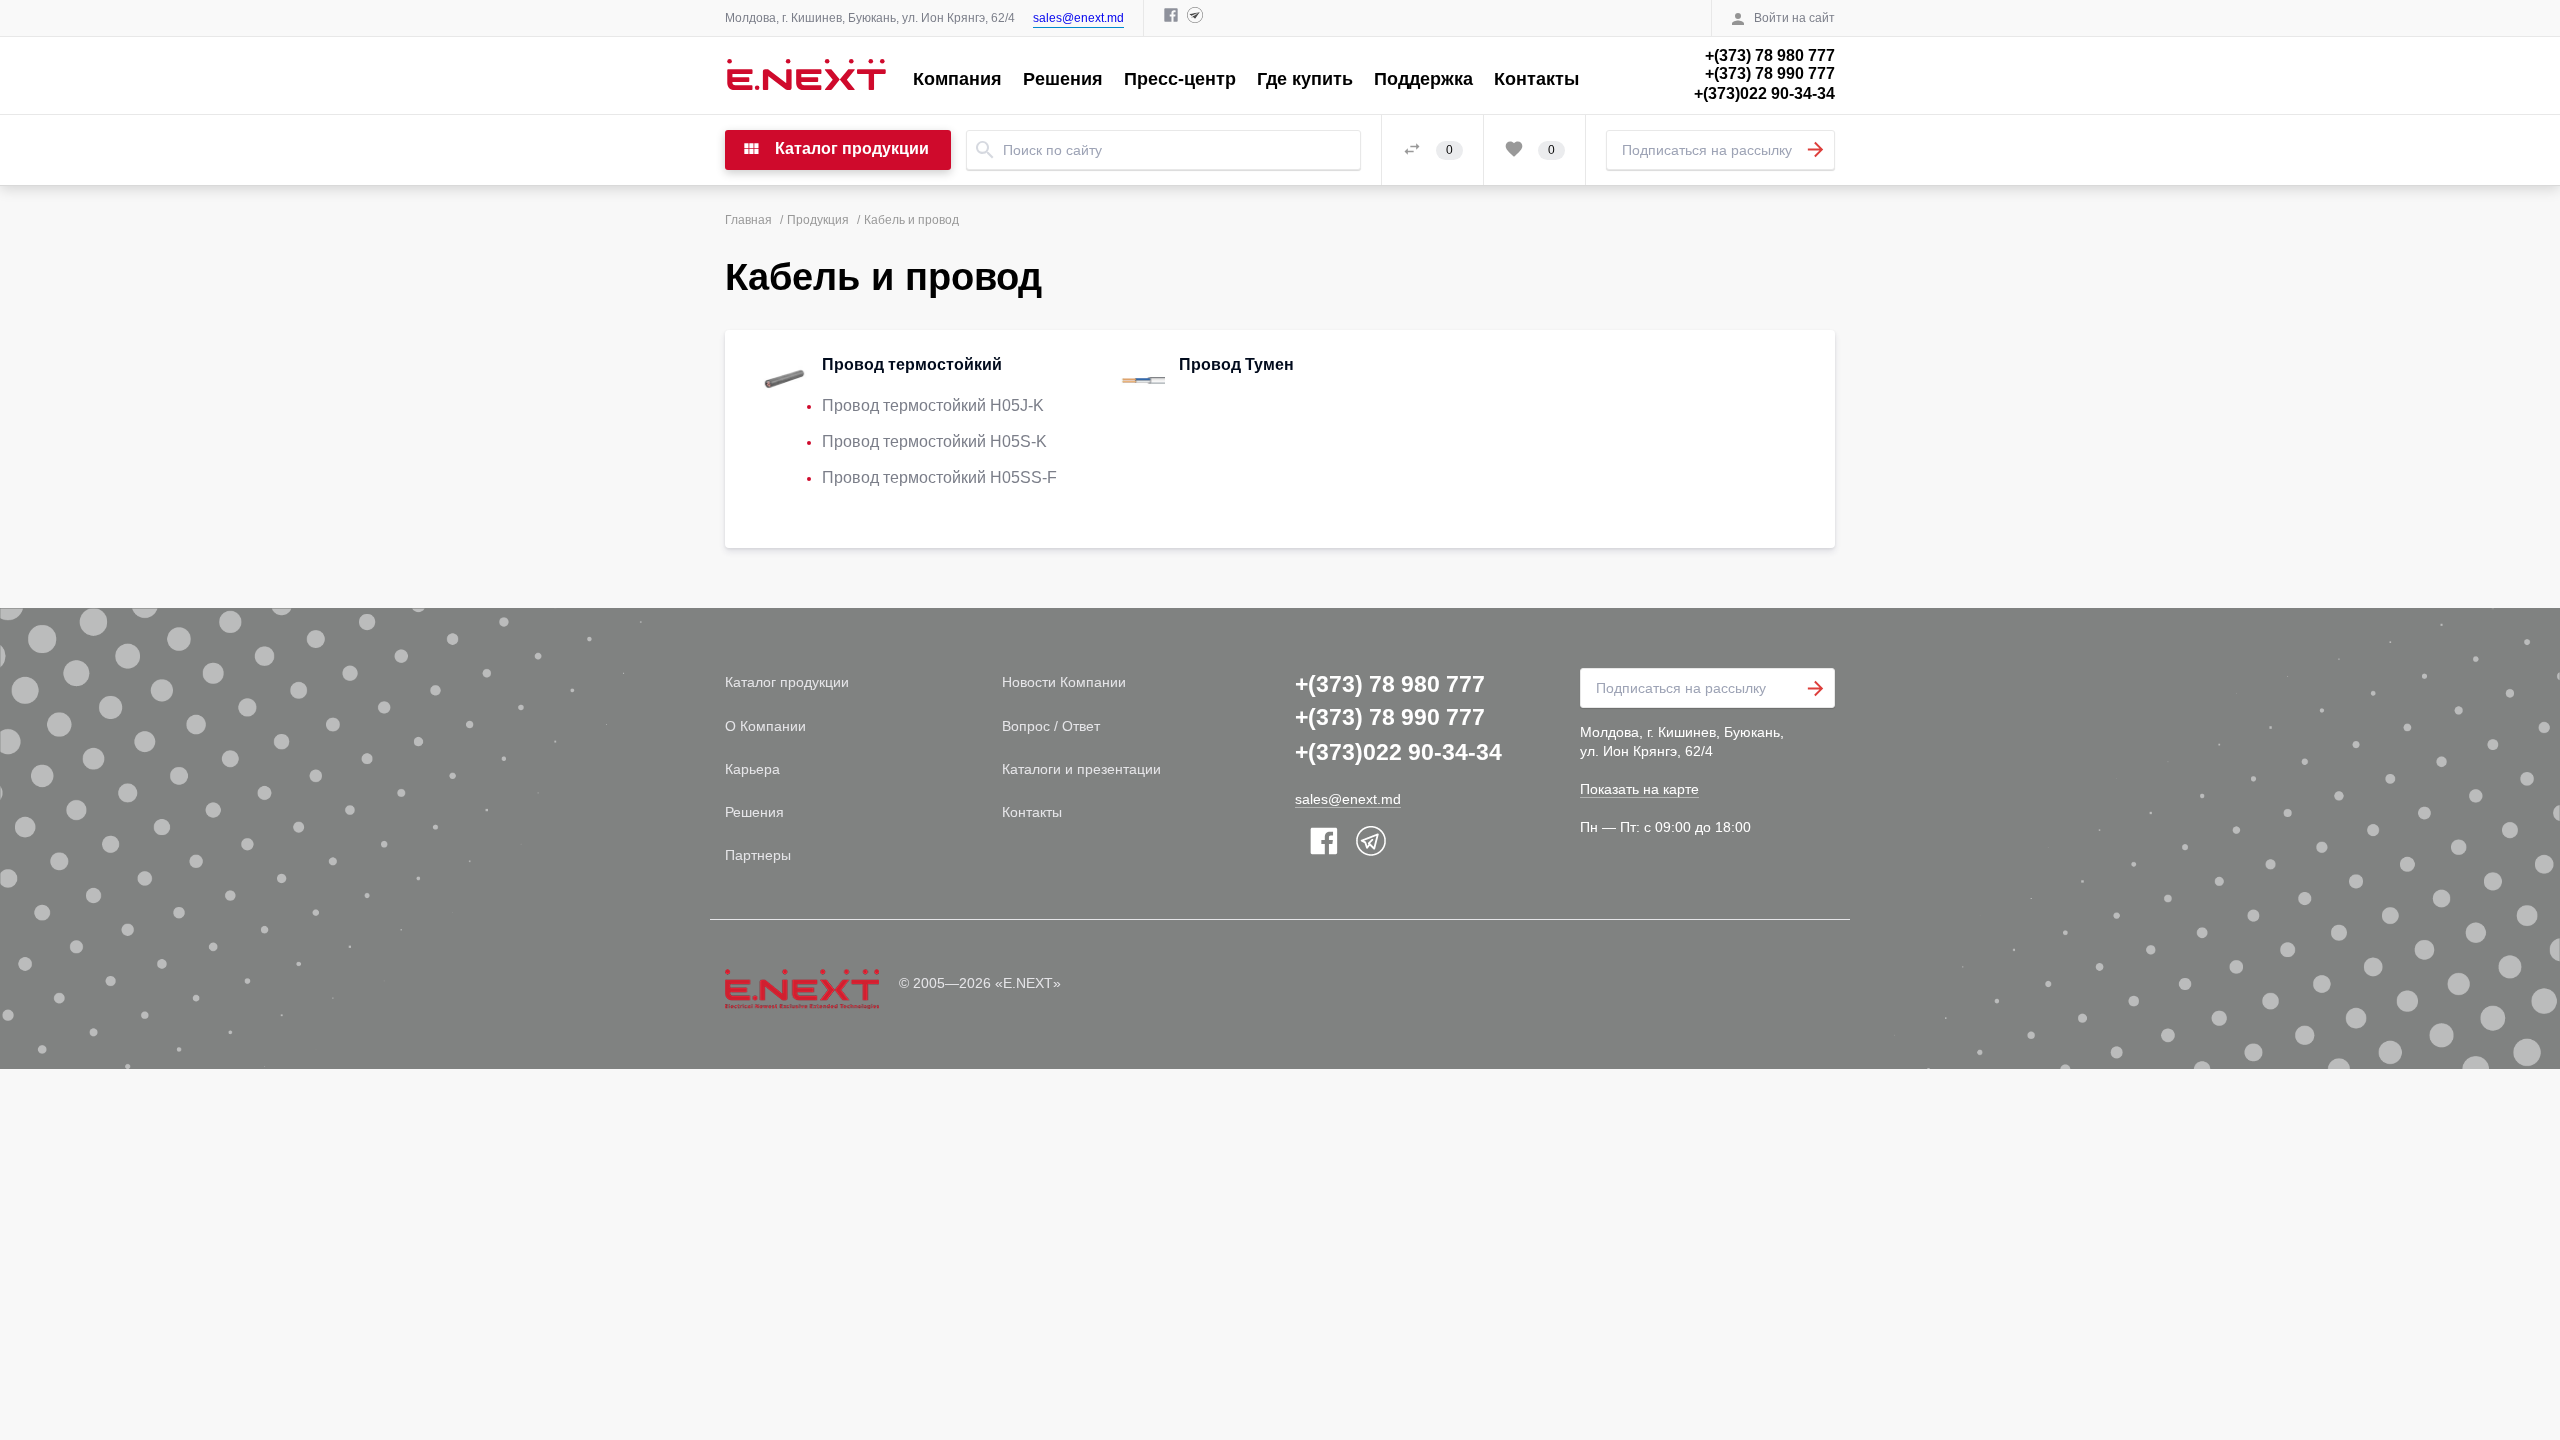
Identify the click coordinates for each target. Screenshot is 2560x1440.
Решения (1063, 79)
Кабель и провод (911, 220)
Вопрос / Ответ (1051, 726)
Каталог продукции (787, 682)
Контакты (1536, 79)
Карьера (752, 769)
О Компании (765, 726)
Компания (957, 79)
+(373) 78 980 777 (1770, 55)
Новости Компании (1064, 682)
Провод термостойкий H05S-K (934, 441)
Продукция (818, 220)
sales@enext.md (1078, 18)
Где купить (1305, 79)
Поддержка (1423, 79)
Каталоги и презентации (1081, 769)
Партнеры (758, 855)
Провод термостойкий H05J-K (933, 405)
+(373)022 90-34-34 (1764, 93)
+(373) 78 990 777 (1770, 73)
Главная (748, 220)
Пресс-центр (1180, 79)
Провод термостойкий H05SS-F (939, 477)
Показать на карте (1639, 789)
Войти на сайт (1794, 18)
